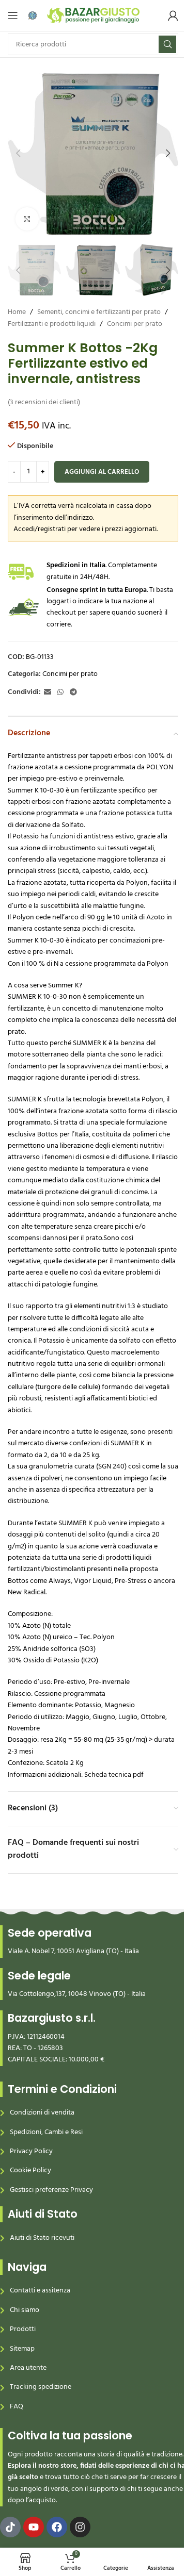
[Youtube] (34, 2527)
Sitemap (22, 2349)
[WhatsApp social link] (60, 693)
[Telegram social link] (73, 693)
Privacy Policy (31, 2151)
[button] (18, 153)
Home (17, 312)
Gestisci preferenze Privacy (51, 2190)
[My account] (173, 15)
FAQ (17, 2407)
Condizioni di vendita (42, 2113)
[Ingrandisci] (27, 219)
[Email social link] (48, 693)
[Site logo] (93, 16)
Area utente (28, 2368)
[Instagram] (80, 2527)
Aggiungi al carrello (102, 472)
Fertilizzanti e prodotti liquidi (52, 324)
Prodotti (23, 2329)
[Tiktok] (10, 2527)
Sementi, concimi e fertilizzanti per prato (99, 312)
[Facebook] (57, 2527)
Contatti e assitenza (40, 2291)
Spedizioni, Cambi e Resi (46, 2132)
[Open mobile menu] (13, 15)
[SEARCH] (167, 44)
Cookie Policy (30, 2170)
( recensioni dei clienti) (44, 402)
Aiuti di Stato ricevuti (42, 2238)
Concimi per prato (135, 324)
